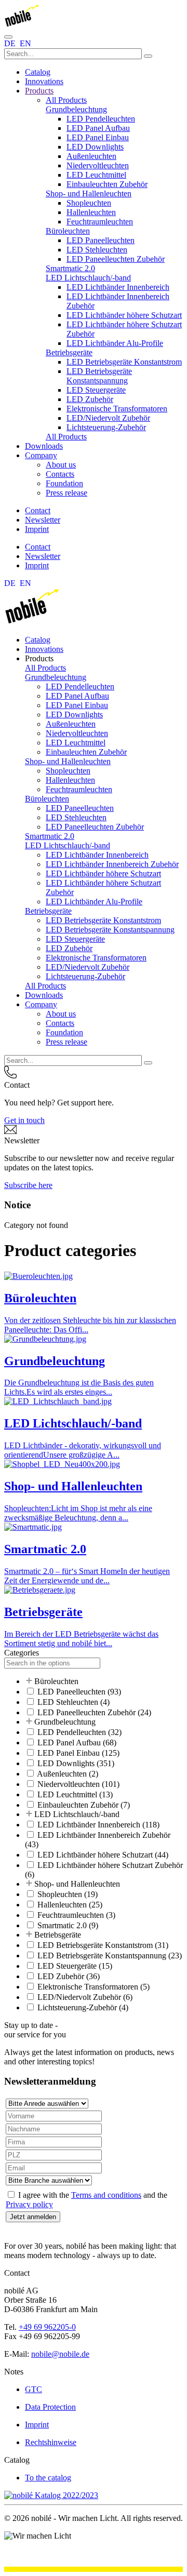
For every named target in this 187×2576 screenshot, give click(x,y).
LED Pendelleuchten (101, 119)
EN (25, 43)
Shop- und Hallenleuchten (89, 193)
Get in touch (24, 1120)
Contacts (60, 474)
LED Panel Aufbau (98, 128)
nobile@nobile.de (60, 2354)
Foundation (64, 483)
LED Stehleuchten (97, 250)
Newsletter (43, 520)
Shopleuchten (89, 203)
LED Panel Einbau (98, 137)
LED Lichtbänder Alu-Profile (115, 343)
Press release (66, 493)
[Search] (148, 56)
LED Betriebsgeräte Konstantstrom (124, 362)
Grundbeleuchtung (76, 109)
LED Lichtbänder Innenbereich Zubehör (112, 864)
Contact (38, 510)
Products (39, 91)
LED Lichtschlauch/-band (88, 278)
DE (11, 43)
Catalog (38, 72)
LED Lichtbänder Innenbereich (118, 287)
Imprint (37, 529)
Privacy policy (29, 2204)
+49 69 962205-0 (47, 2327)
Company (41, 455)
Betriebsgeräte (69, 352)
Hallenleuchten (91, 212)
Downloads (44, 446)
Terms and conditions (106, 2195)
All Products (66, 100)
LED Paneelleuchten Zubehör (116, 259)
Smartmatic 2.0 (70, 268)
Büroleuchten (68, 231)
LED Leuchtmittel (96, 175)
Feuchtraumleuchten (100, 222)
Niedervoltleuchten (98, 165)
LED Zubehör (90, 399)
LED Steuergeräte (96, 390)
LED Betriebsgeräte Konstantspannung (99, 376)
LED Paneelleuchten (101, 240)
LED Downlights (95, 147)
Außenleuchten (91, 156)
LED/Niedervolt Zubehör (108, 418)
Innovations (44, 81)
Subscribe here (28, 1185)
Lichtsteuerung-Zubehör (106, 427)
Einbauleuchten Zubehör (107, 184)
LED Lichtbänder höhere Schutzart (124, 315)
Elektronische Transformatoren (117, 409)
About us (61, 465)
